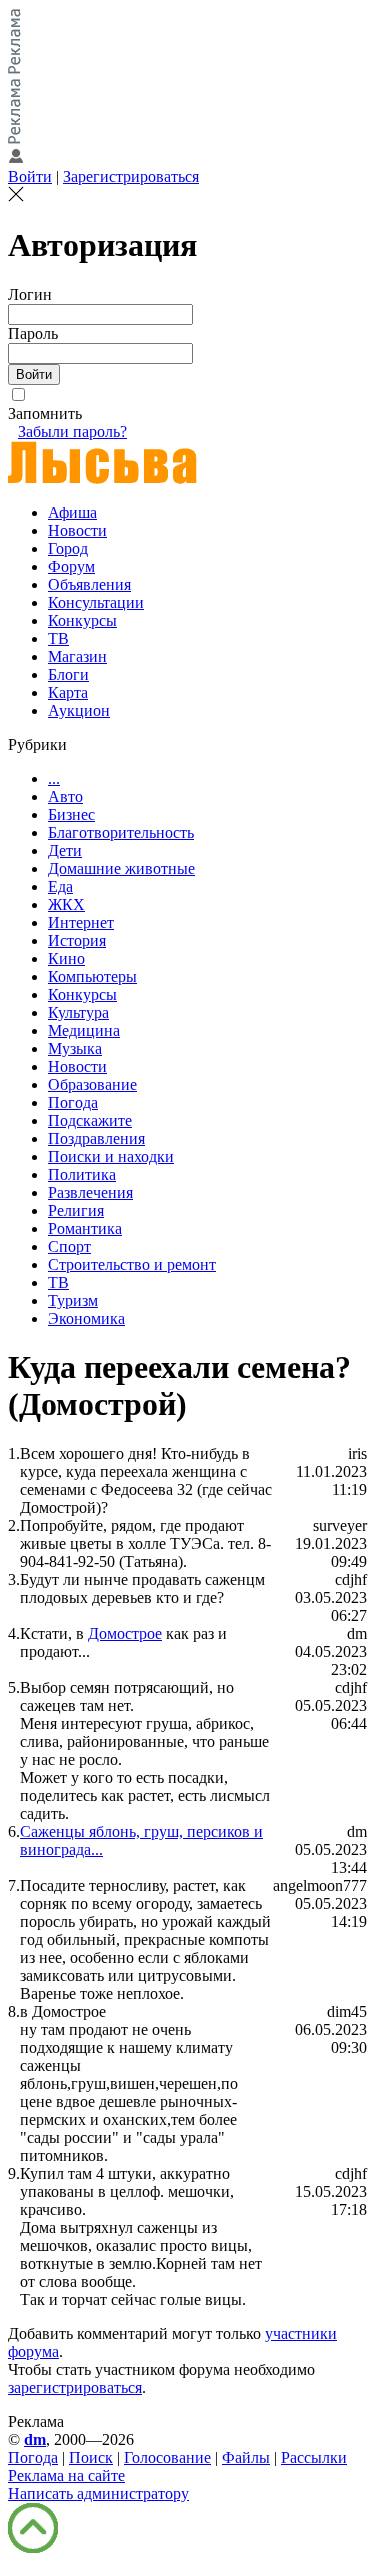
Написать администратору (98, 2493)
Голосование (167, 2457)
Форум (71, 566)
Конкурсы (82, 620)
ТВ (58, 638)
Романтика (85, 1228)
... (54, 778)
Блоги (68, 674)
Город (68, 548)
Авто (65, 796)
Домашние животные (121, 868)
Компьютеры (92, 976)
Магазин (77, 656)
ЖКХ (66, 904)
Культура (78, 1012)
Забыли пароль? (72, 431)
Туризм (73, 1300)
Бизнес (71, 814)
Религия (76, 1210)
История (77, 940)
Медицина (84, 1030)
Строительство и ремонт (132, 1264)
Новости (77, 530)
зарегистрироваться (75, 2387)
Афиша (72, 512)
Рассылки (314, 2457)
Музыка (75, 1048)
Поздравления (96, 1138)
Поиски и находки (111, 1156)
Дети (65, 850)
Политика (82, 1174)
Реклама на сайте (66, 2475)
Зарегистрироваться (131, 176)
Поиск (91, 2457)
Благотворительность (121, 832)
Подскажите (90, 1120)
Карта (68, 692)
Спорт (69, 1246)
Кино (66, 958)
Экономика (86, 1318)
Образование (92, 1084)
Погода (73, 1102)
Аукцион (79, 710)
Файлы (246, 2457)
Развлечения (90, 1192)
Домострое (125, 1633)
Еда (60, 886)
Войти (30, 176)
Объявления (89, 584)
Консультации (96, 602)
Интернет (81, 922)
